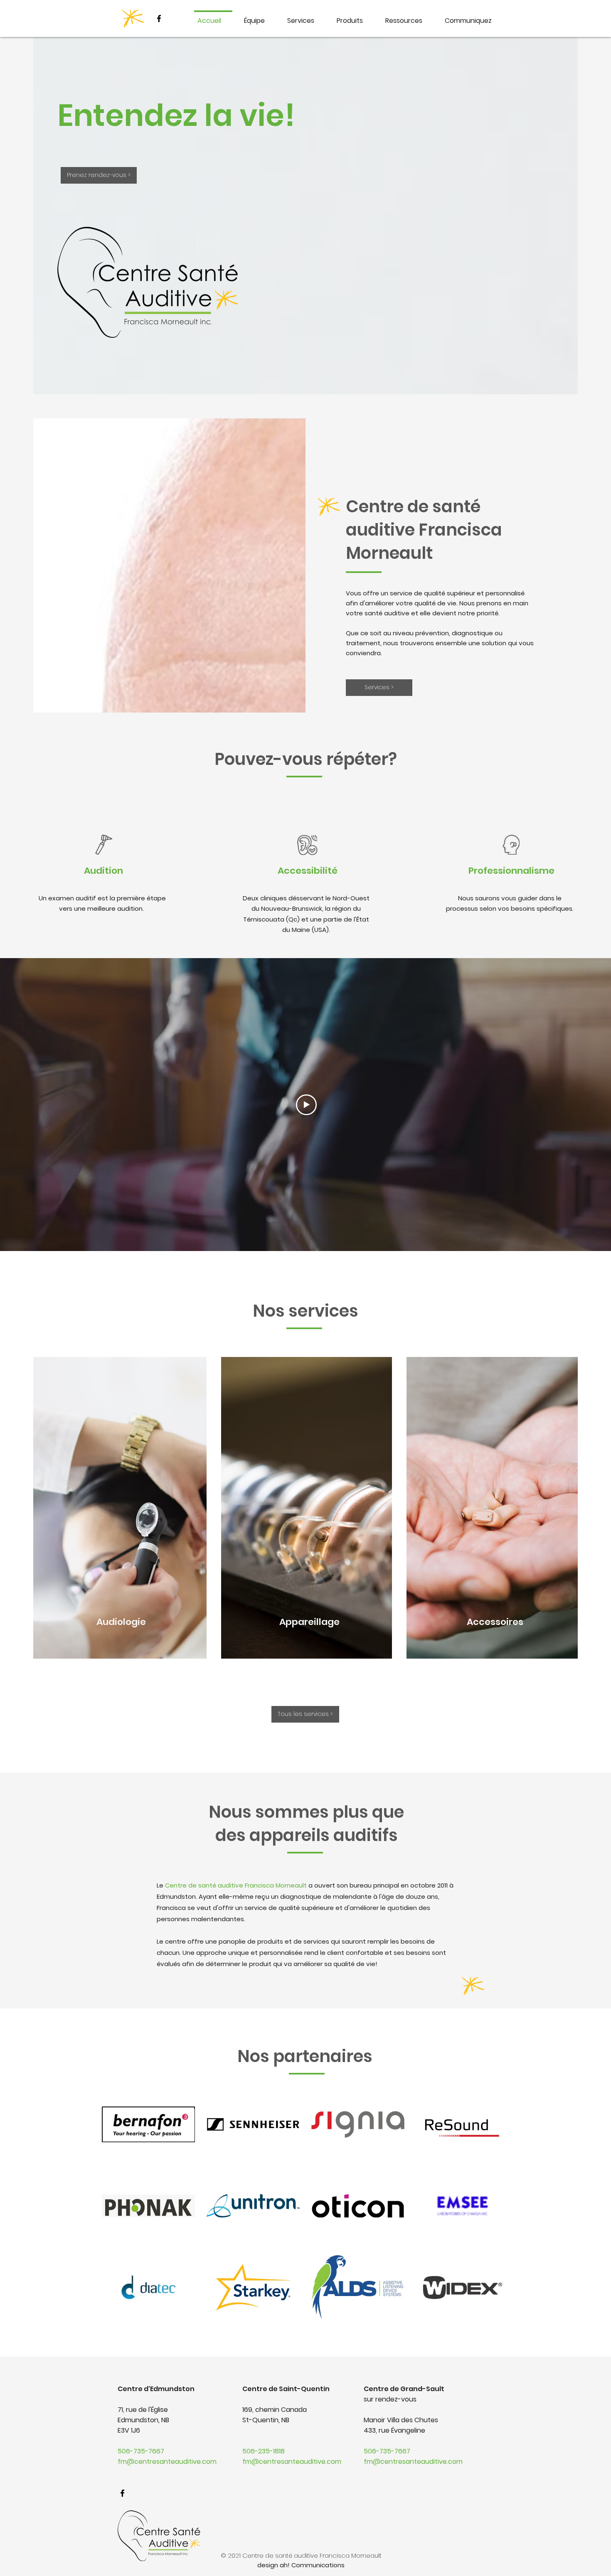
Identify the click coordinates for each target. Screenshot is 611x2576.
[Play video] (306, 1105)
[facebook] (159, 18)
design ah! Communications (301, 2565)
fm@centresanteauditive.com (167, 2462)
